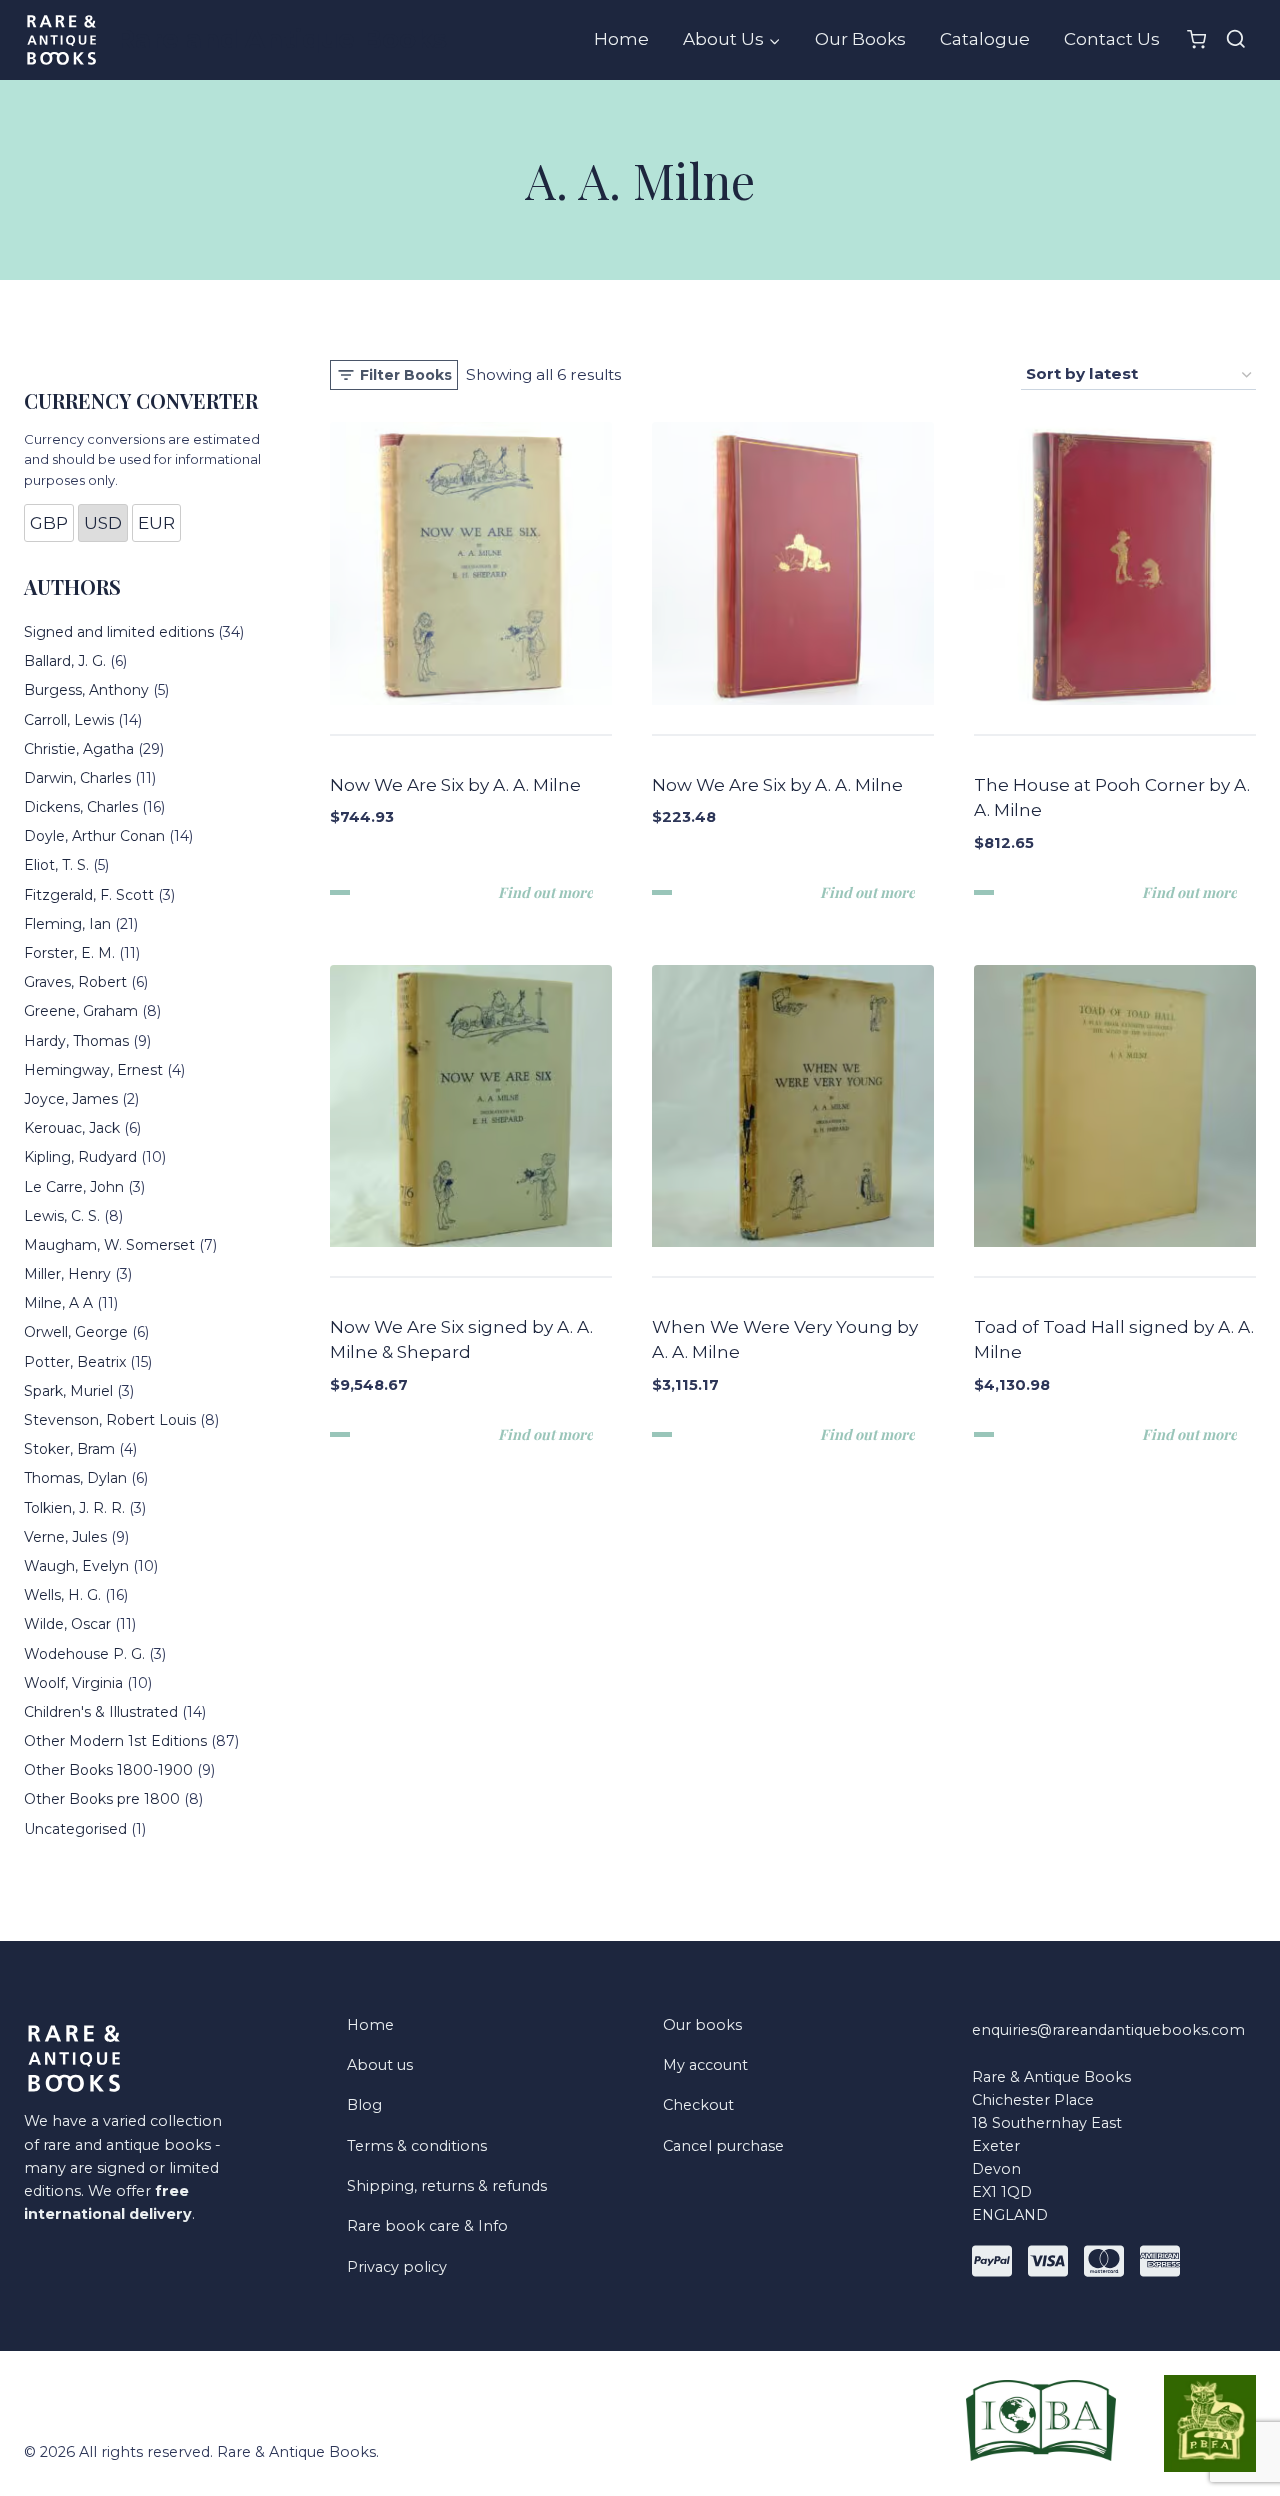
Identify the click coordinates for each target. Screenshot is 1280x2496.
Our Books (860, 39)
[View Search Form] (1236, 40)
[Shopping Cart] (1196, 39)
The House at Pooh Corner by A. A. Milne (1112, 798)
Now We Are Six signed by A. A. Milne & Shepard (461, 1340)
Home (621, 39)
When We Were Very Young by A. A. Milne (785, 1340)
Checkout (698, 2105)
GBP (49, 523)
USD (103, 523)
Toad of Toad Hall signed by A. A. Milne (1114, 1340)
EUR (156, 523)
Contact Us (1112, 39)
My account (705, 2065)
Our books (702, 2025)
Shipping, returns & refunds (447, 2186)
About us (380, 2065)
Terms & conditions (417, 2146)
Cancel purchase (723, 2146)
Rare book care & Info (427, 2226)
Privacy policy (397, 2267)
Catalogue (985, 39)
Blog (364, 2105)
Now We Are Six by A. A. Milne (455, 785)
